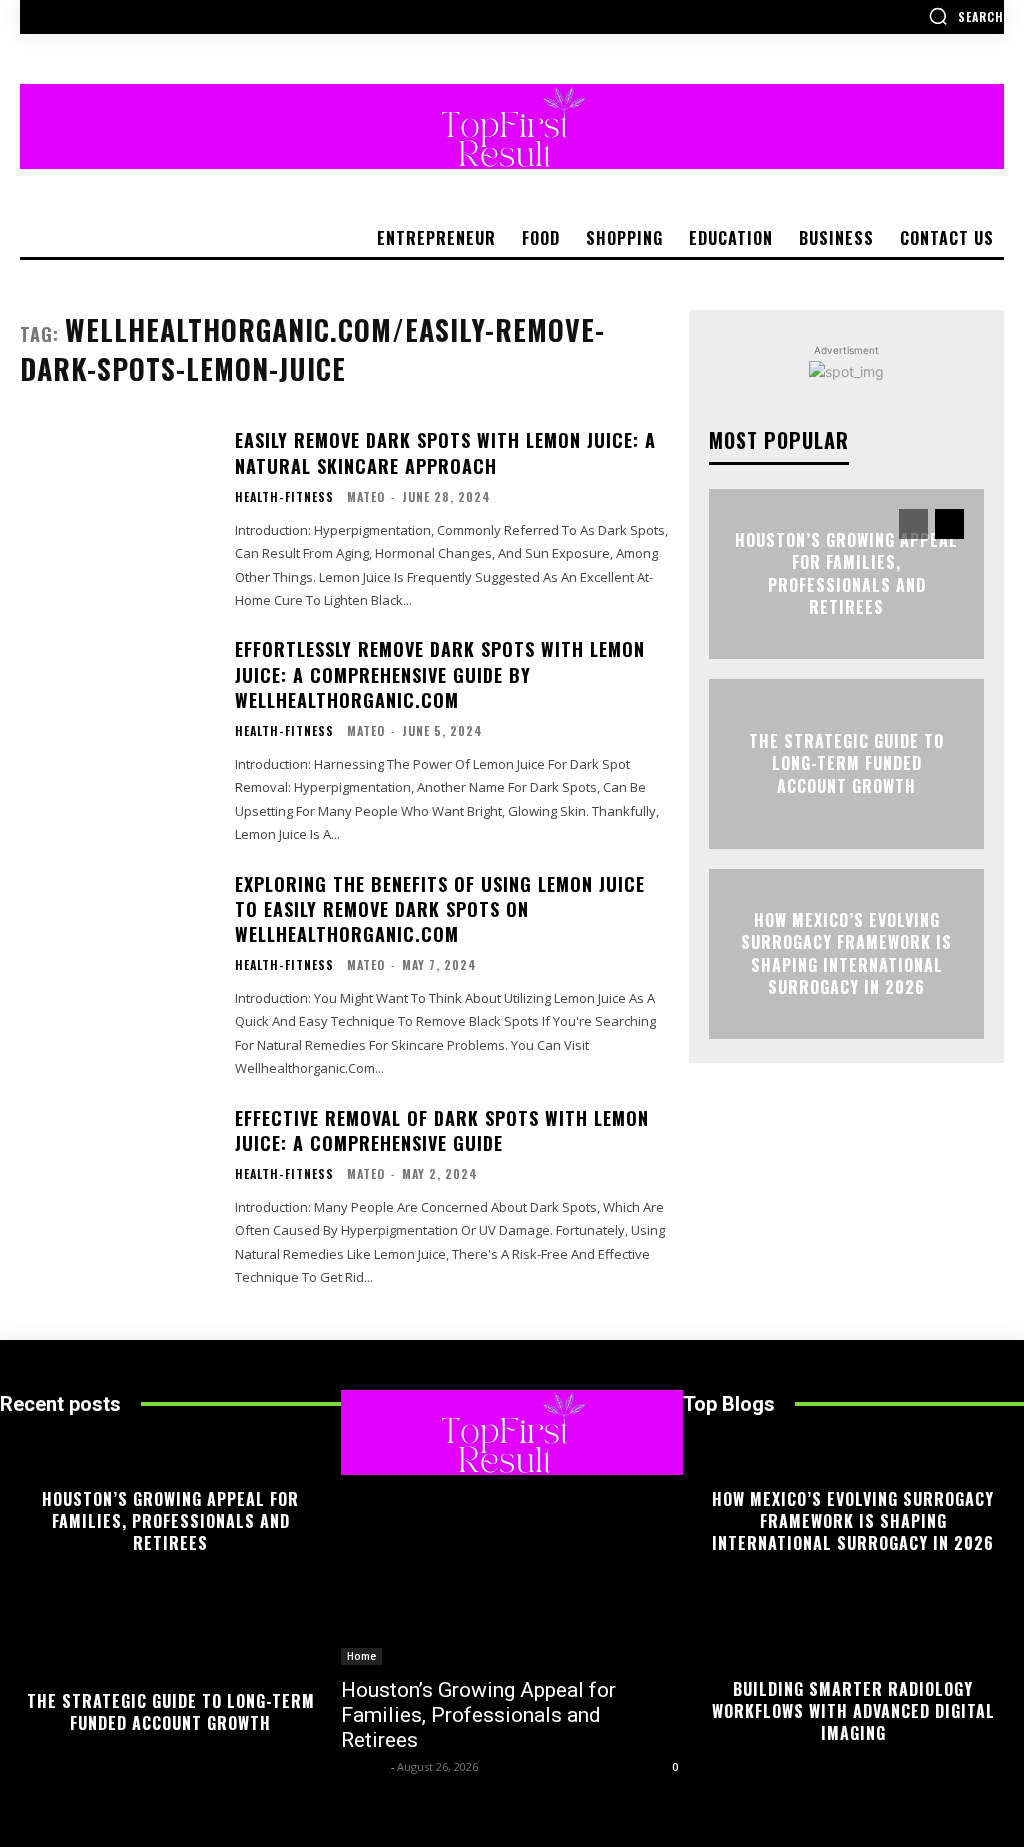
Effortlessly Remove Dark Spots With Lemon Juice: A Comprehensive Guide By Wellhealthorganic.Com (440, 674)
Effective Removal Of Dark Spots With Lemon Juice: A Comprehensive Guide (442, 1130)
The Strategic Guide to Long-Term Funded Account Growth (846, 764)
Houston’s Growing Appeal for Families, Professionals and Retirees (846, 573)
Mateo (366, 496)
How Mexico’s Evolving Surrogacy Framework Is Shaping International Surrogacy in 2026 (846, 953)
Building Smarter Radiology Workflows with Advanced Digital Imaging (853, 1711)
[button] (966, 16)
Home (361, 1656)
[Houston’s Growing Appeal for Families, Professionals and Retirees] (511, 1580)
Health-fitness (284, 497)
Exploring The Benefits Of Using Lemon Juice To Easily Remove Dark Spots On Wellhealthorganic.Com (440, 909)
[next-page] (949, 524)
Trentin (363, 1766)
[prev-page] (913, 524)
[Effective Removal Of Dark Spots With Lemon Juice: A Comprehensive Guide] (117, 1188)
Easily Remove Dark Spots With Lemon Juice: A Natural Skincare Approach (445, 452)
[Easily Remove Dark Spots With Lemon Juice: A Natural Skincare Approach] (117, 510)
